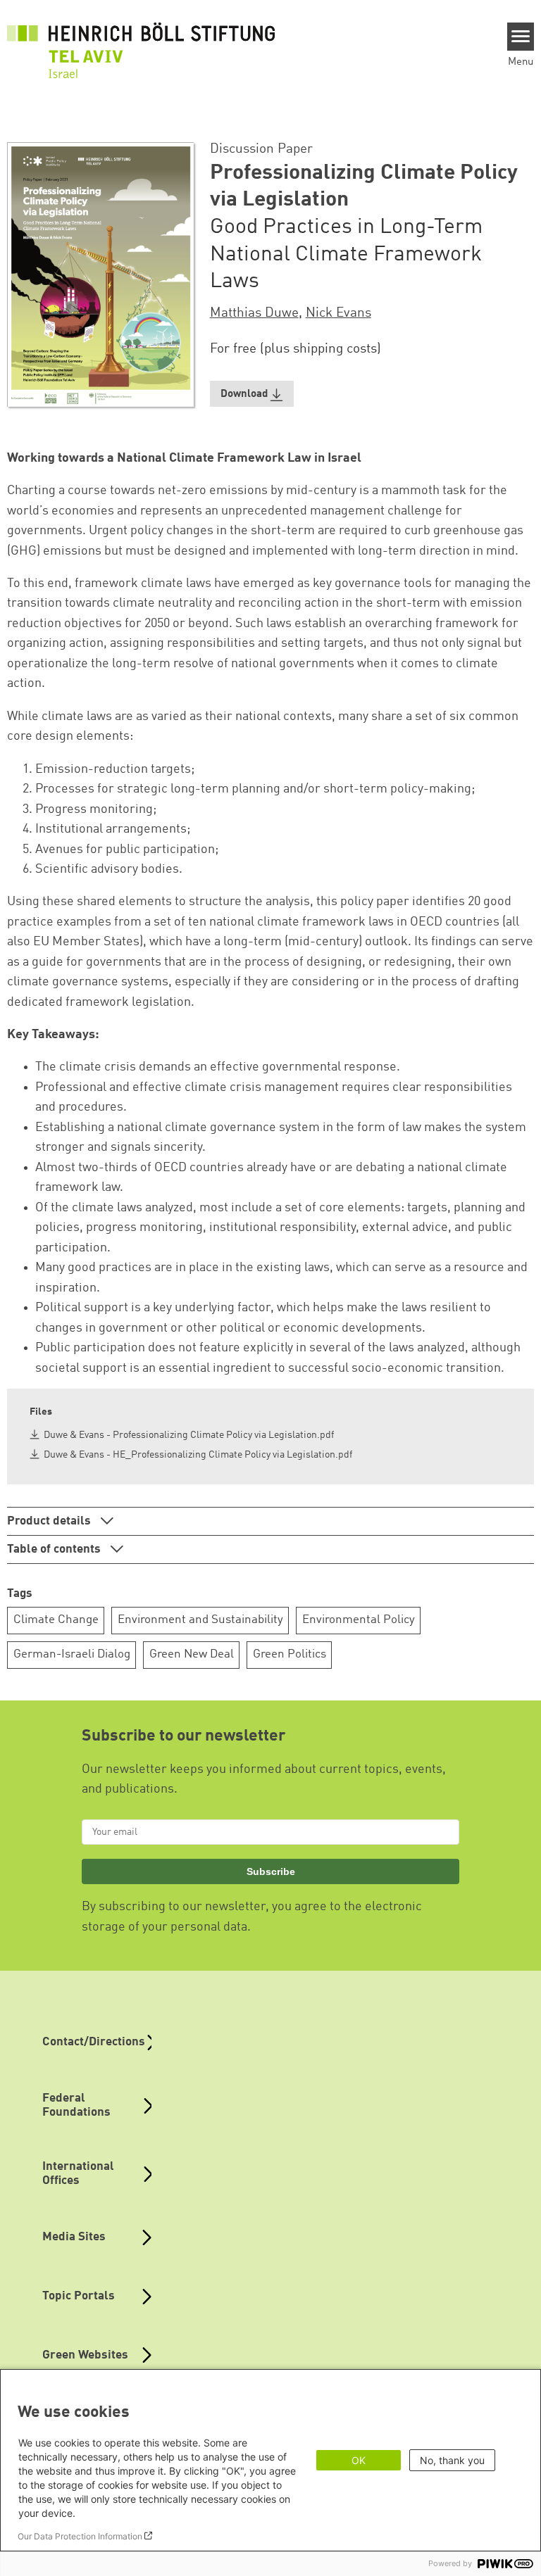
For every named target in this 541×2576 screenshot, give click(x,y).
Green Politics (290, 1654)
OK (359, 2460)
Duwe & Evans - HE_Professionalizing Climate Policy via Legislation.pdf (198, 1455)
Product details (50, 1521)
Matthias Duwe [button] (254, 313)
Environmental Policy (359, 1620)
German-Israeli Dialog (72, 1654)
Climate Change (56, 1620)
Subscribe (271, 1871)
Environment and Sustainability (200, 1620)
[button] (252, 394)
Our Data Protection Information (80, 2536)
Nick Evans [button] (338, 313)
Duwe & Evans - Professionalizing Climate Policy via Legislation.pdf (189, 1435)
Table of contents (55, 1549)
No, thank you (452, 2460)
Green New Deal (192, 1654)
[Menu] (521, 37)
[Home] (141, 43)
